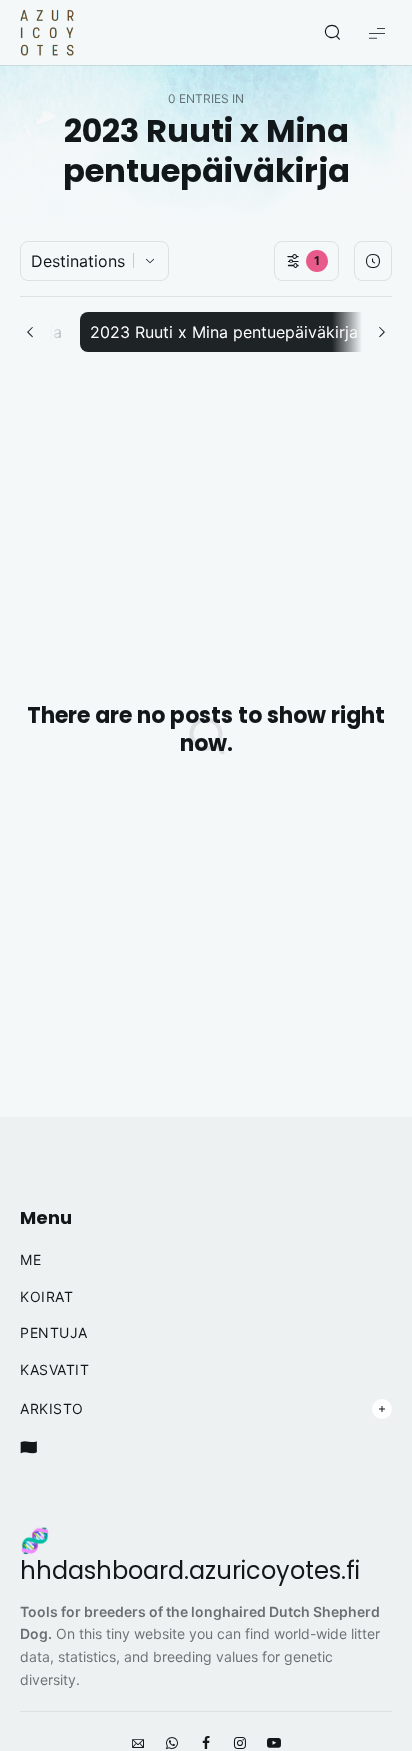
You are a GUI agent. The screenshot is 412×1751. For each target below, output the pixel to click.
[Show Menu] (377, 32)
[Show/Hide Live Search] (332, 33)
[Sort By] (373, 261)
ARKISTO (52, 1409)
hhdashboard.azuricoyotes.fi (190, 1571)
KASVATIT (54, 1370)
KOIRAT (46, 1297)
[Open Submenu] (382, 1409)
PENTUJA (54, 1333)
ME (30, 1260)
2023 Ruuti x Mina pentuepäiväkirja (224, 332)
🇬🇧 (29, 1447)
